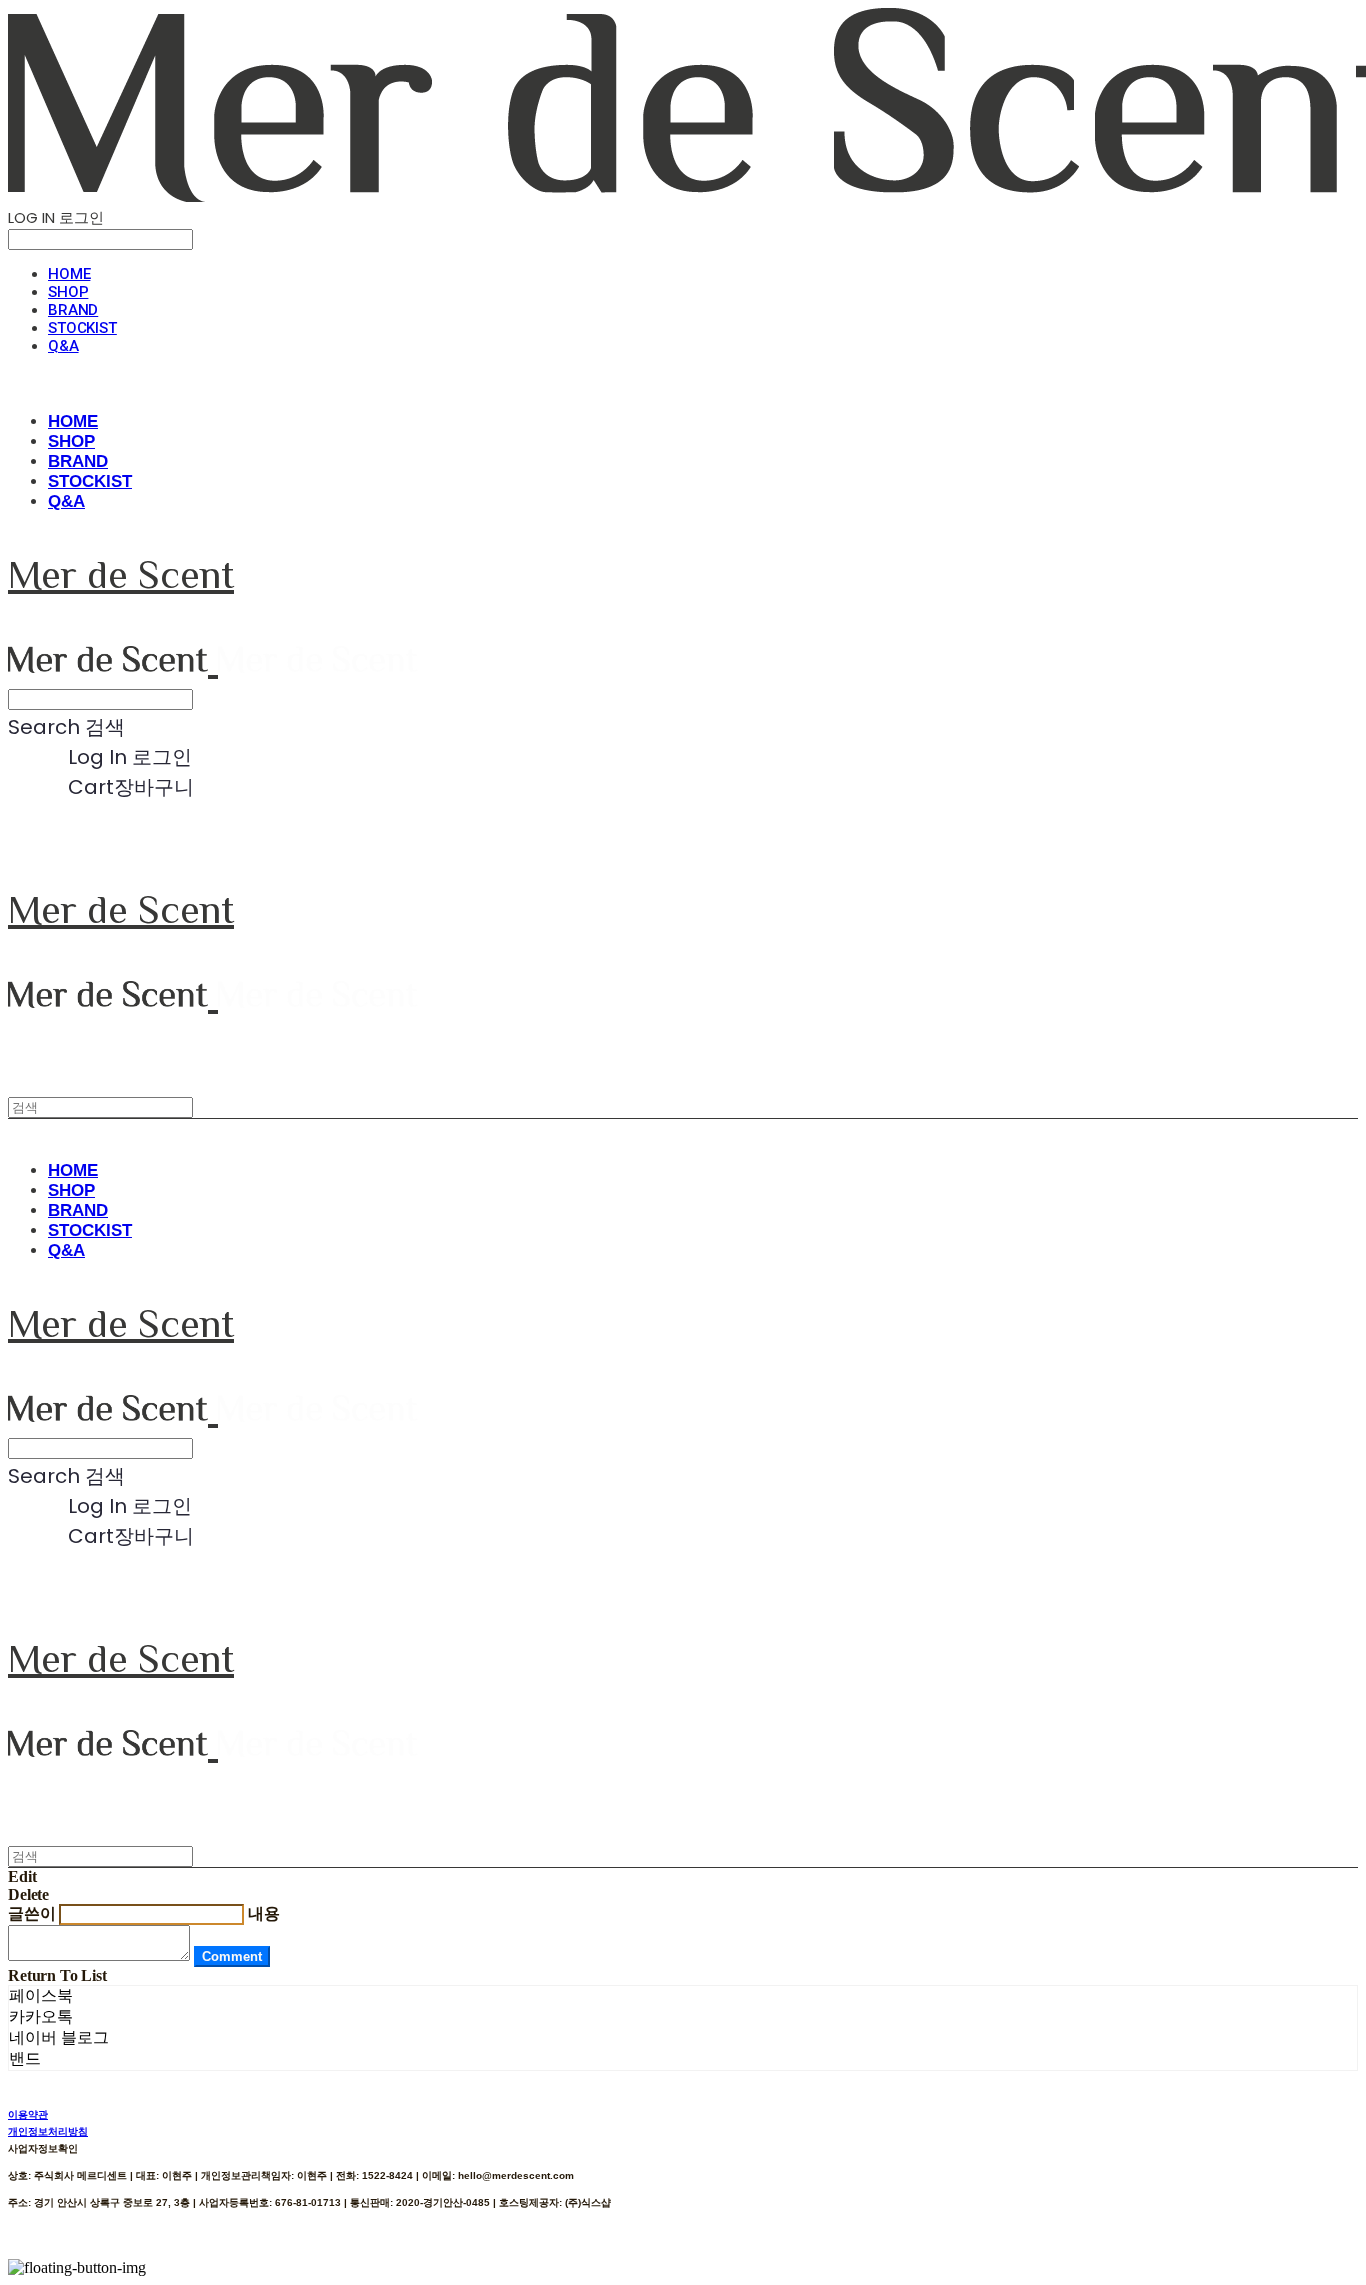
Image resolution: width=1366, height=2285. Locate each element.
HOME (69, 274)
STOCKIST (82, 328)
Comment (232, 1956)
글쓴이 (32, 1913)
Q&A (63, 346)
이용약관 (28, 2114)
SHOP (68, 292)
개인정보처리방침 (48, 2131)
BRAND (73, 310)
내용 (264, 1913)
